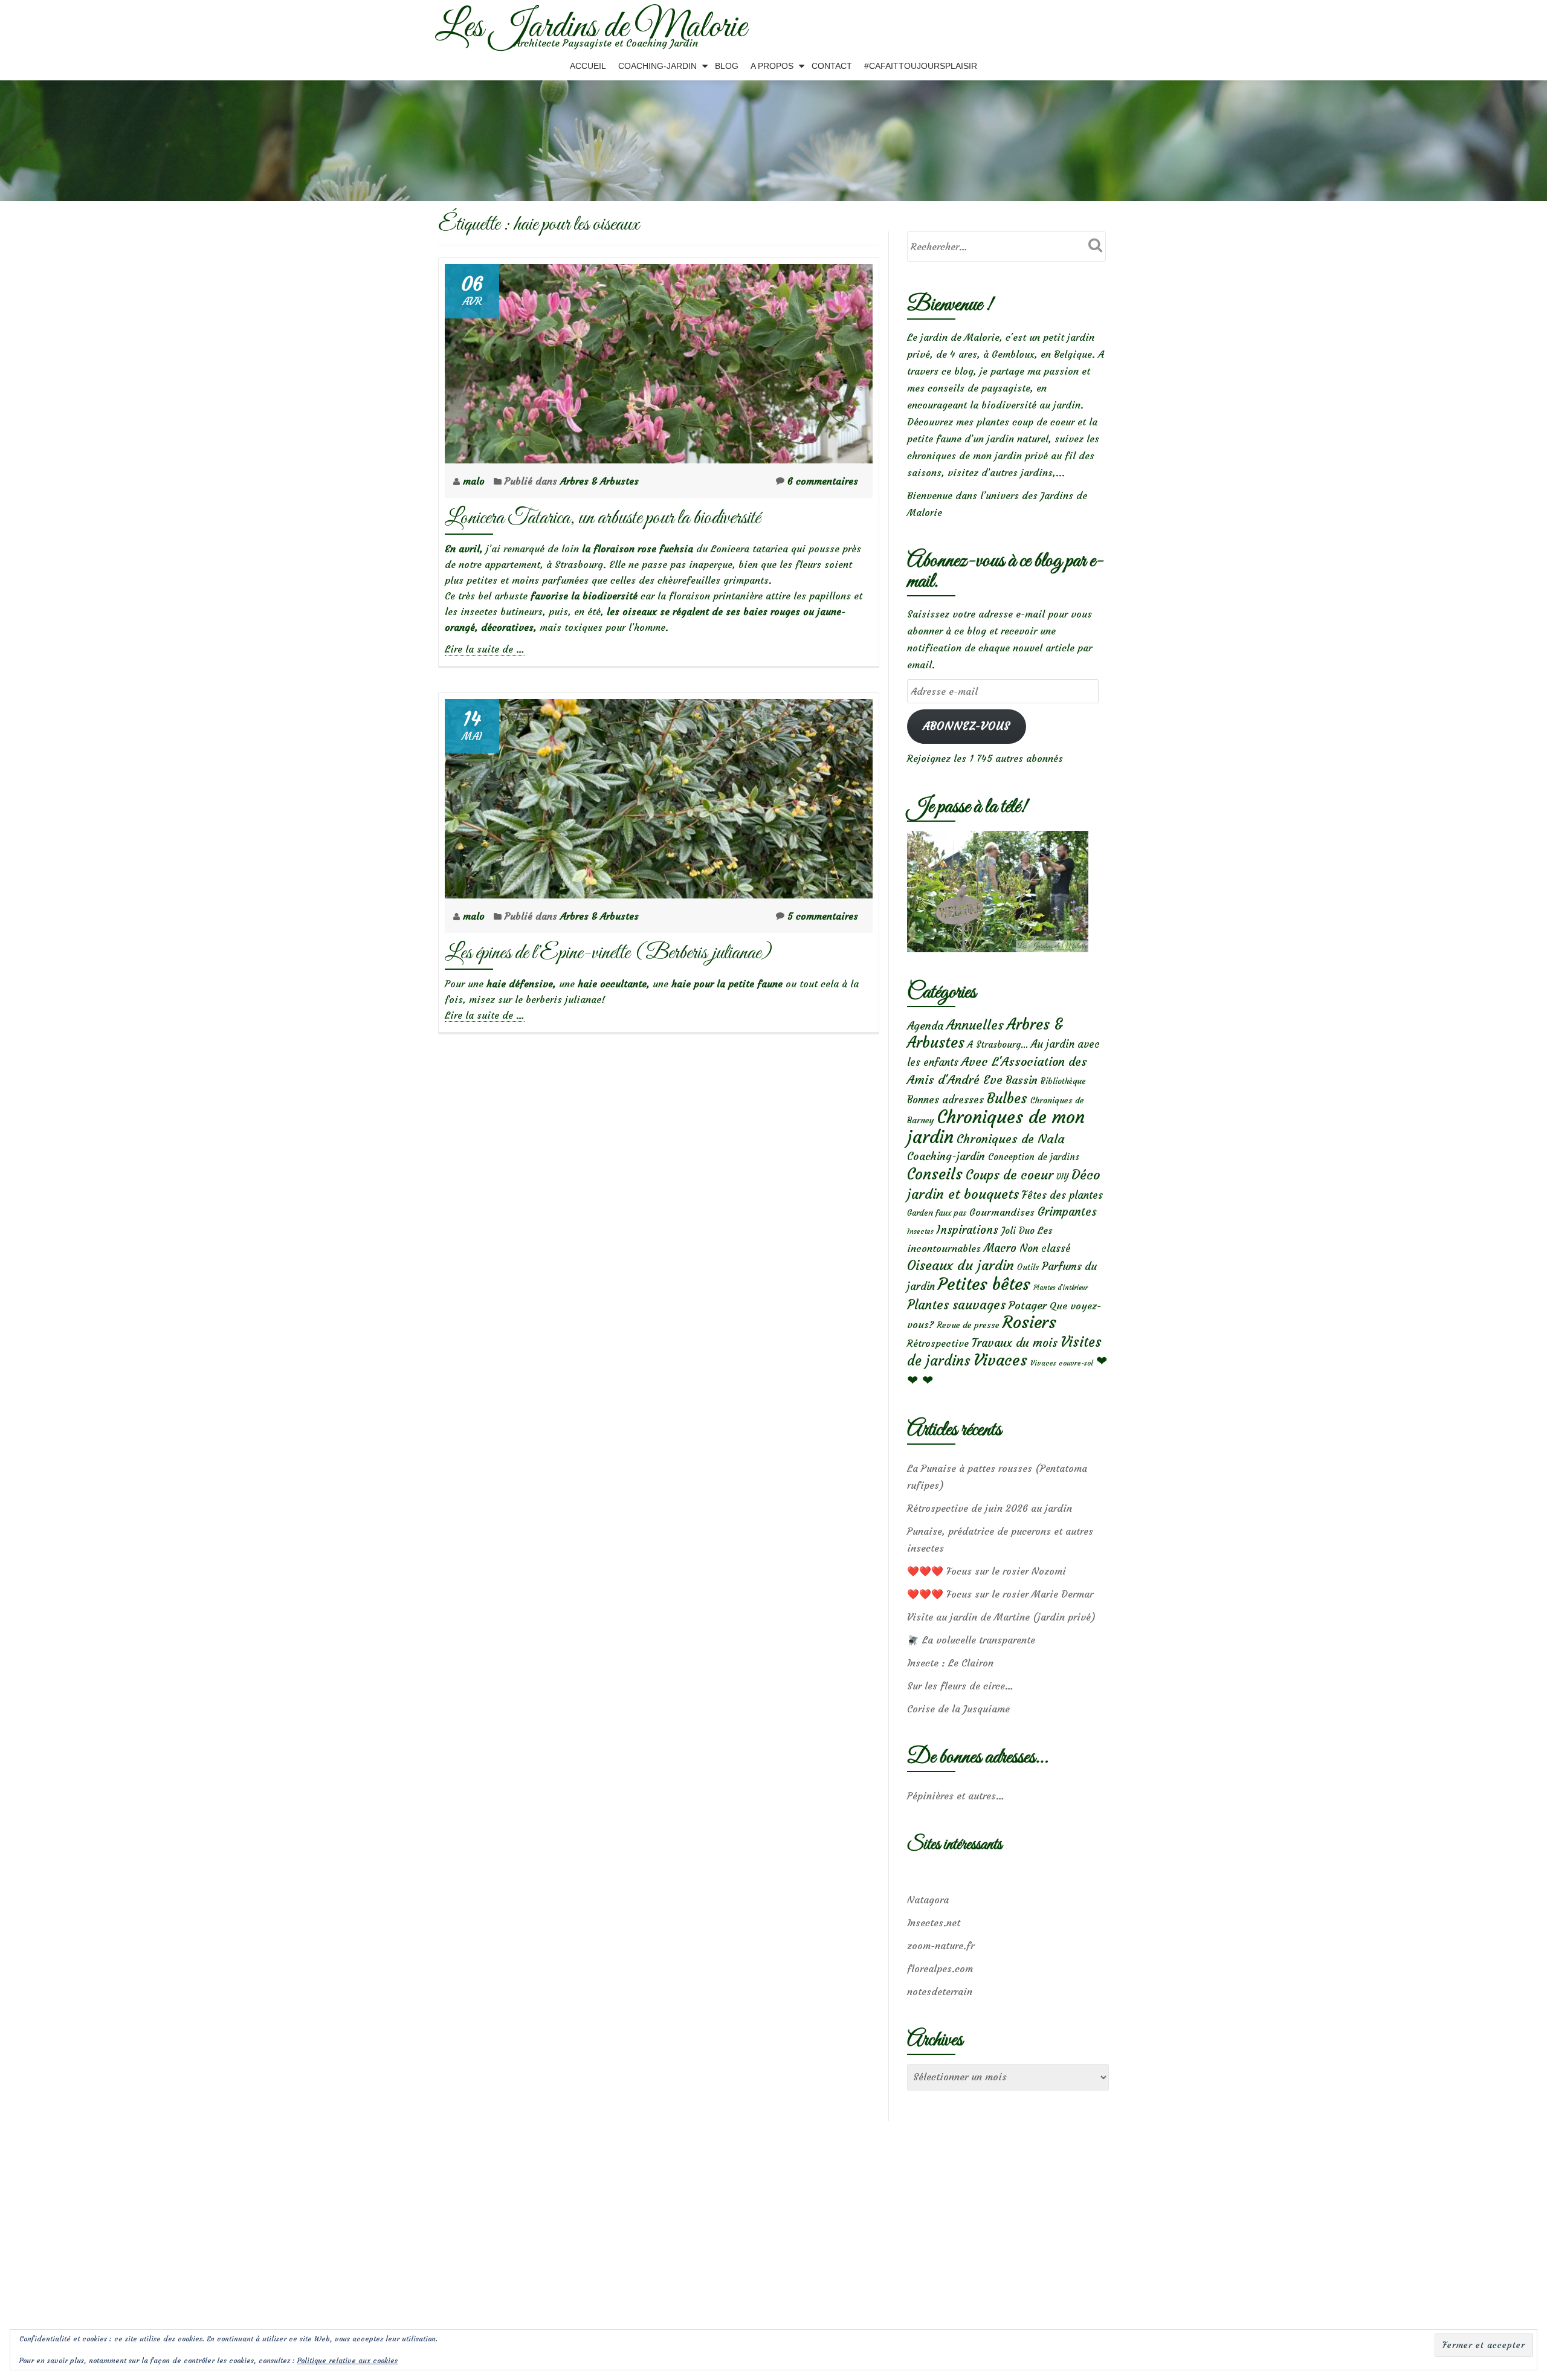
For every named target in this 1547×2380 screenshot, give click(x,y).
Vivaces (1000, 1360)
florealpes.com (940, 1969)
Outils (1028, 1267)
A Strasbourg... (998, 1044)
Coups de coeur (1009, 1175)
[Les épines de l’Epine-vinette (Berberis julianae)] (659, 795)
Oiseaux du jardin (961, 1265)
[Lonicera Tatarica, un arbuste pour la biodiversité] (659, 360)
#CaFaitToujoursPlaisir (921, 66)
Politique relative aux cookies (347, 2360)
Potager (1028, 1305)
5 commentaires (823, 916)
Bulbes (1007, 1098)
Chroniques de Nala (1011, 1139)
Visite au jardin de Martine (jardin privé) (1001, 1617)
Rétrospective (938, 1343)
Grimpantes (1067, 1212)
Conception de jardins (1034, 1157)
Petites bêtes (984, 1284)
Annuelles (975, 1025)
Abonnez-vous (967, 726)
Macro (1000, 1248)
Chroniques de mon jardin (996, 1127)
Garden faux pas (937, 1213)
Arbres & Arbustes (599, 481)
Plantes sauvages (956, 1305)
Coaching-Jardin (657, 66)
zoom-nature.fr (941, 1946)
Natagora (928, 1900)
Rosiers (1029, 1322)
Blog (727, 66)
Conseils (935, 1174)
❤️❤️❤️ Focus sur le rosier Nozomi (987, 1571)
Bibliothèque (1063, 1081)
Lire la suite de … (485, 649)
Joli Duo (1018, 1230)
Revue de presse (968, 1325)
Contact (832, 66)
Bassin (1022, 1080)
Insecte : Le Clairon (950, 1663)
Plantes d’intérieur (1061, 1288)
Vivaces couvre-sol (1062, 1363)
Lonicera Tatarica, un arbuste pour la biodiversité (602, 518)
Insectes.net (934, 1923)
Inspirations (967, 1230)
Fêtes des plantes (1062, 1195)
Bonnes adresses (945, 1100)
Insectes (920, 1231)
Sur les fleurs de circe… (960, 1686)
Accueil (588, 66)
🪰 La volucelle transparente (971, 1640)
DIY (1062, 1177)
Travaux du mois (1015, 1343)
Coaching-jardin (946, 1156)
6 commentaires (823, 481)
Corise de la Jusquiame (958, 1709)
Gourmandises (1002, 1212)
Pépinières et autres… (956, 1796)
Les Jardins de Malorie (591, 28)
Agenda (925, 1026)
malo (475, 481)
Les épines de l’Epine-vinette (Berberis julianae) (608, 953)
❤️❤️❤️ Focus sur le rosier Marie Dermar (1000, 1594)
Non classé (1045, 1248)
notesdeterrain (940, 1991)
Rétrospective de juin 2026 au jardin (990, 1508)
